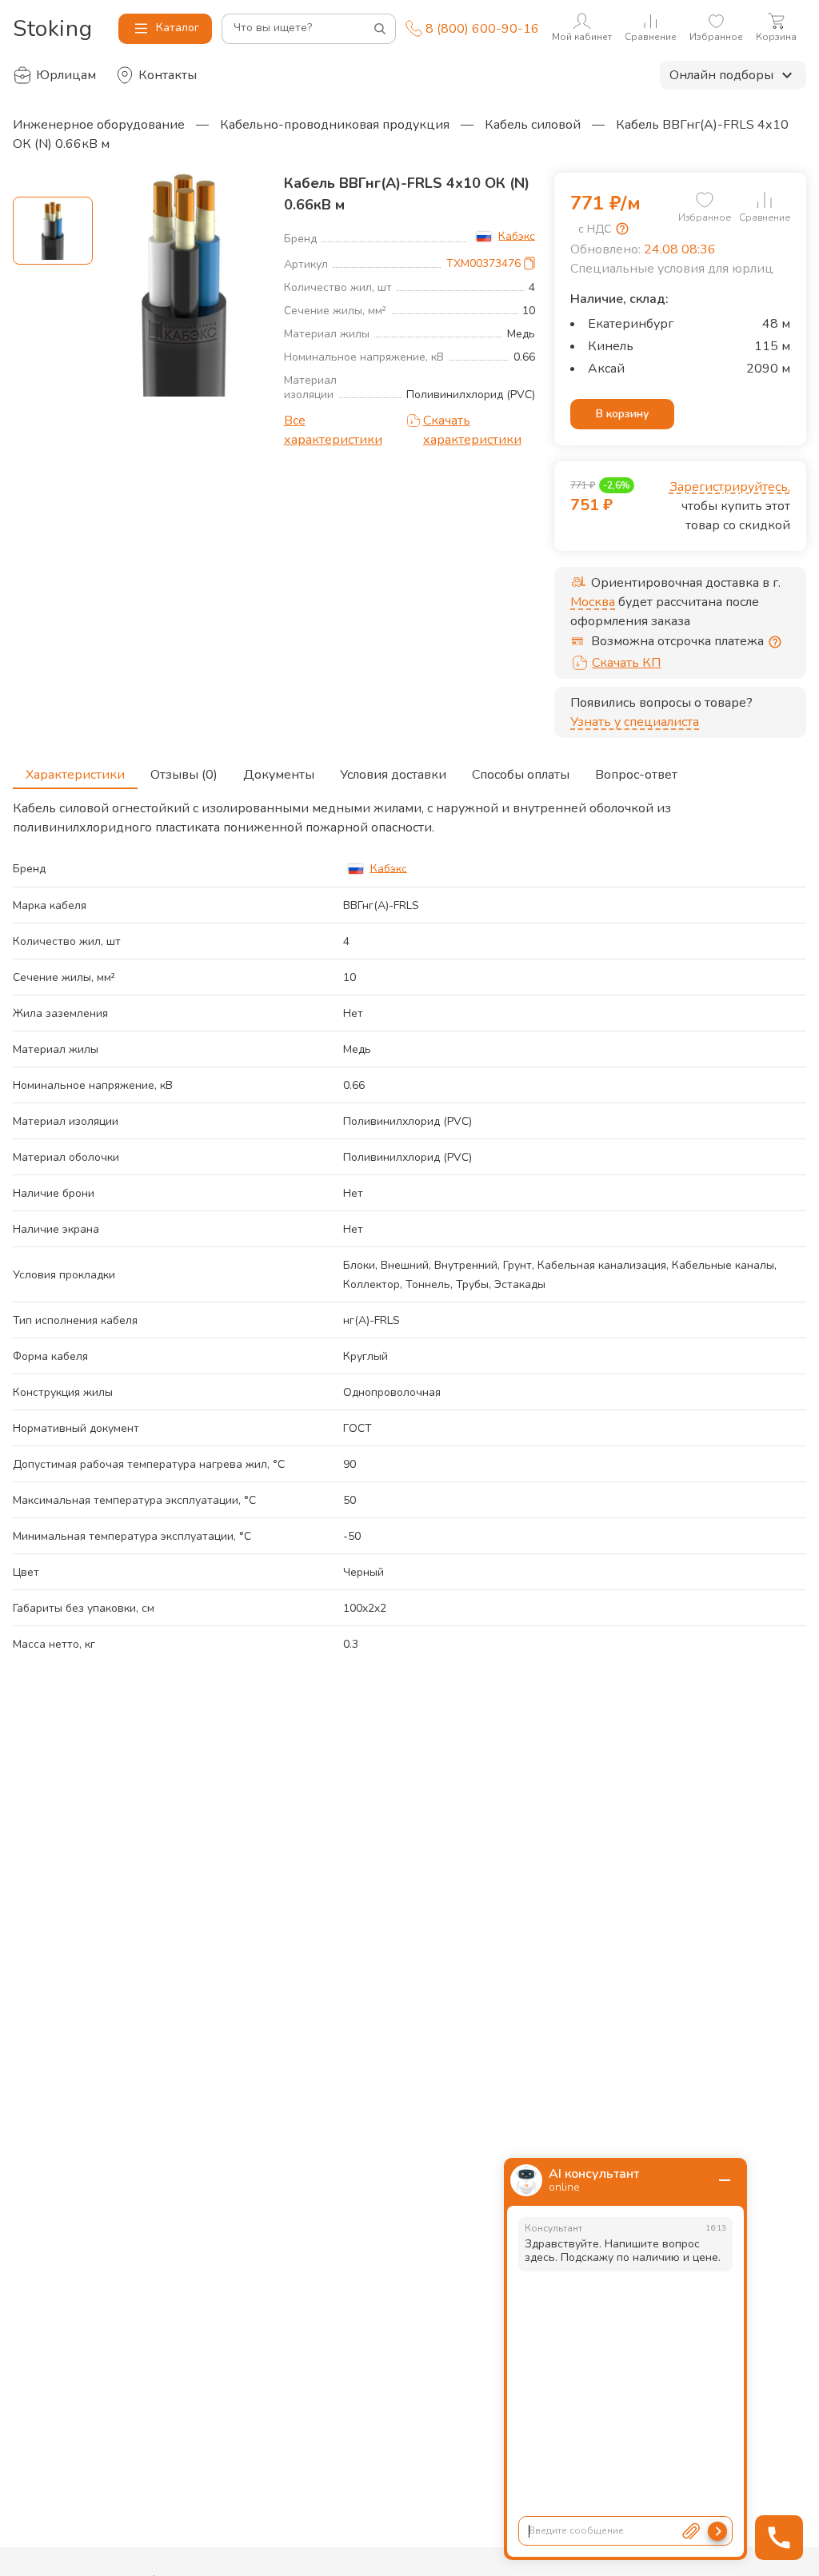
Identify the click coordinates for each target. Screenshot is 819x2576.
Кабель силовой (533, 125)
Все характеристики (333, 430)
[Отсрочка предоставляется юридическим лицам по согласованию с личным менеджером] (775, 642)
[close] (725, 2180)
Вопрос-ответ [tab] (636, 775)
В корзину (622, 414)
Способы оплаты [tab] (521, 775)
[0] (705, 200)
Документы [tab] (279, 775)
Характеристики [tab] (75, 775)
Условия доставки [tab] (393, 775)
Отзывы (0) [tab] (184, 775)
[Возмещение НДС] (622, 229)
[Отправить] (717, 2531)
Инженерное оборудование (99, 125)
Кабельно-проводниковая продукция (335, 125)
